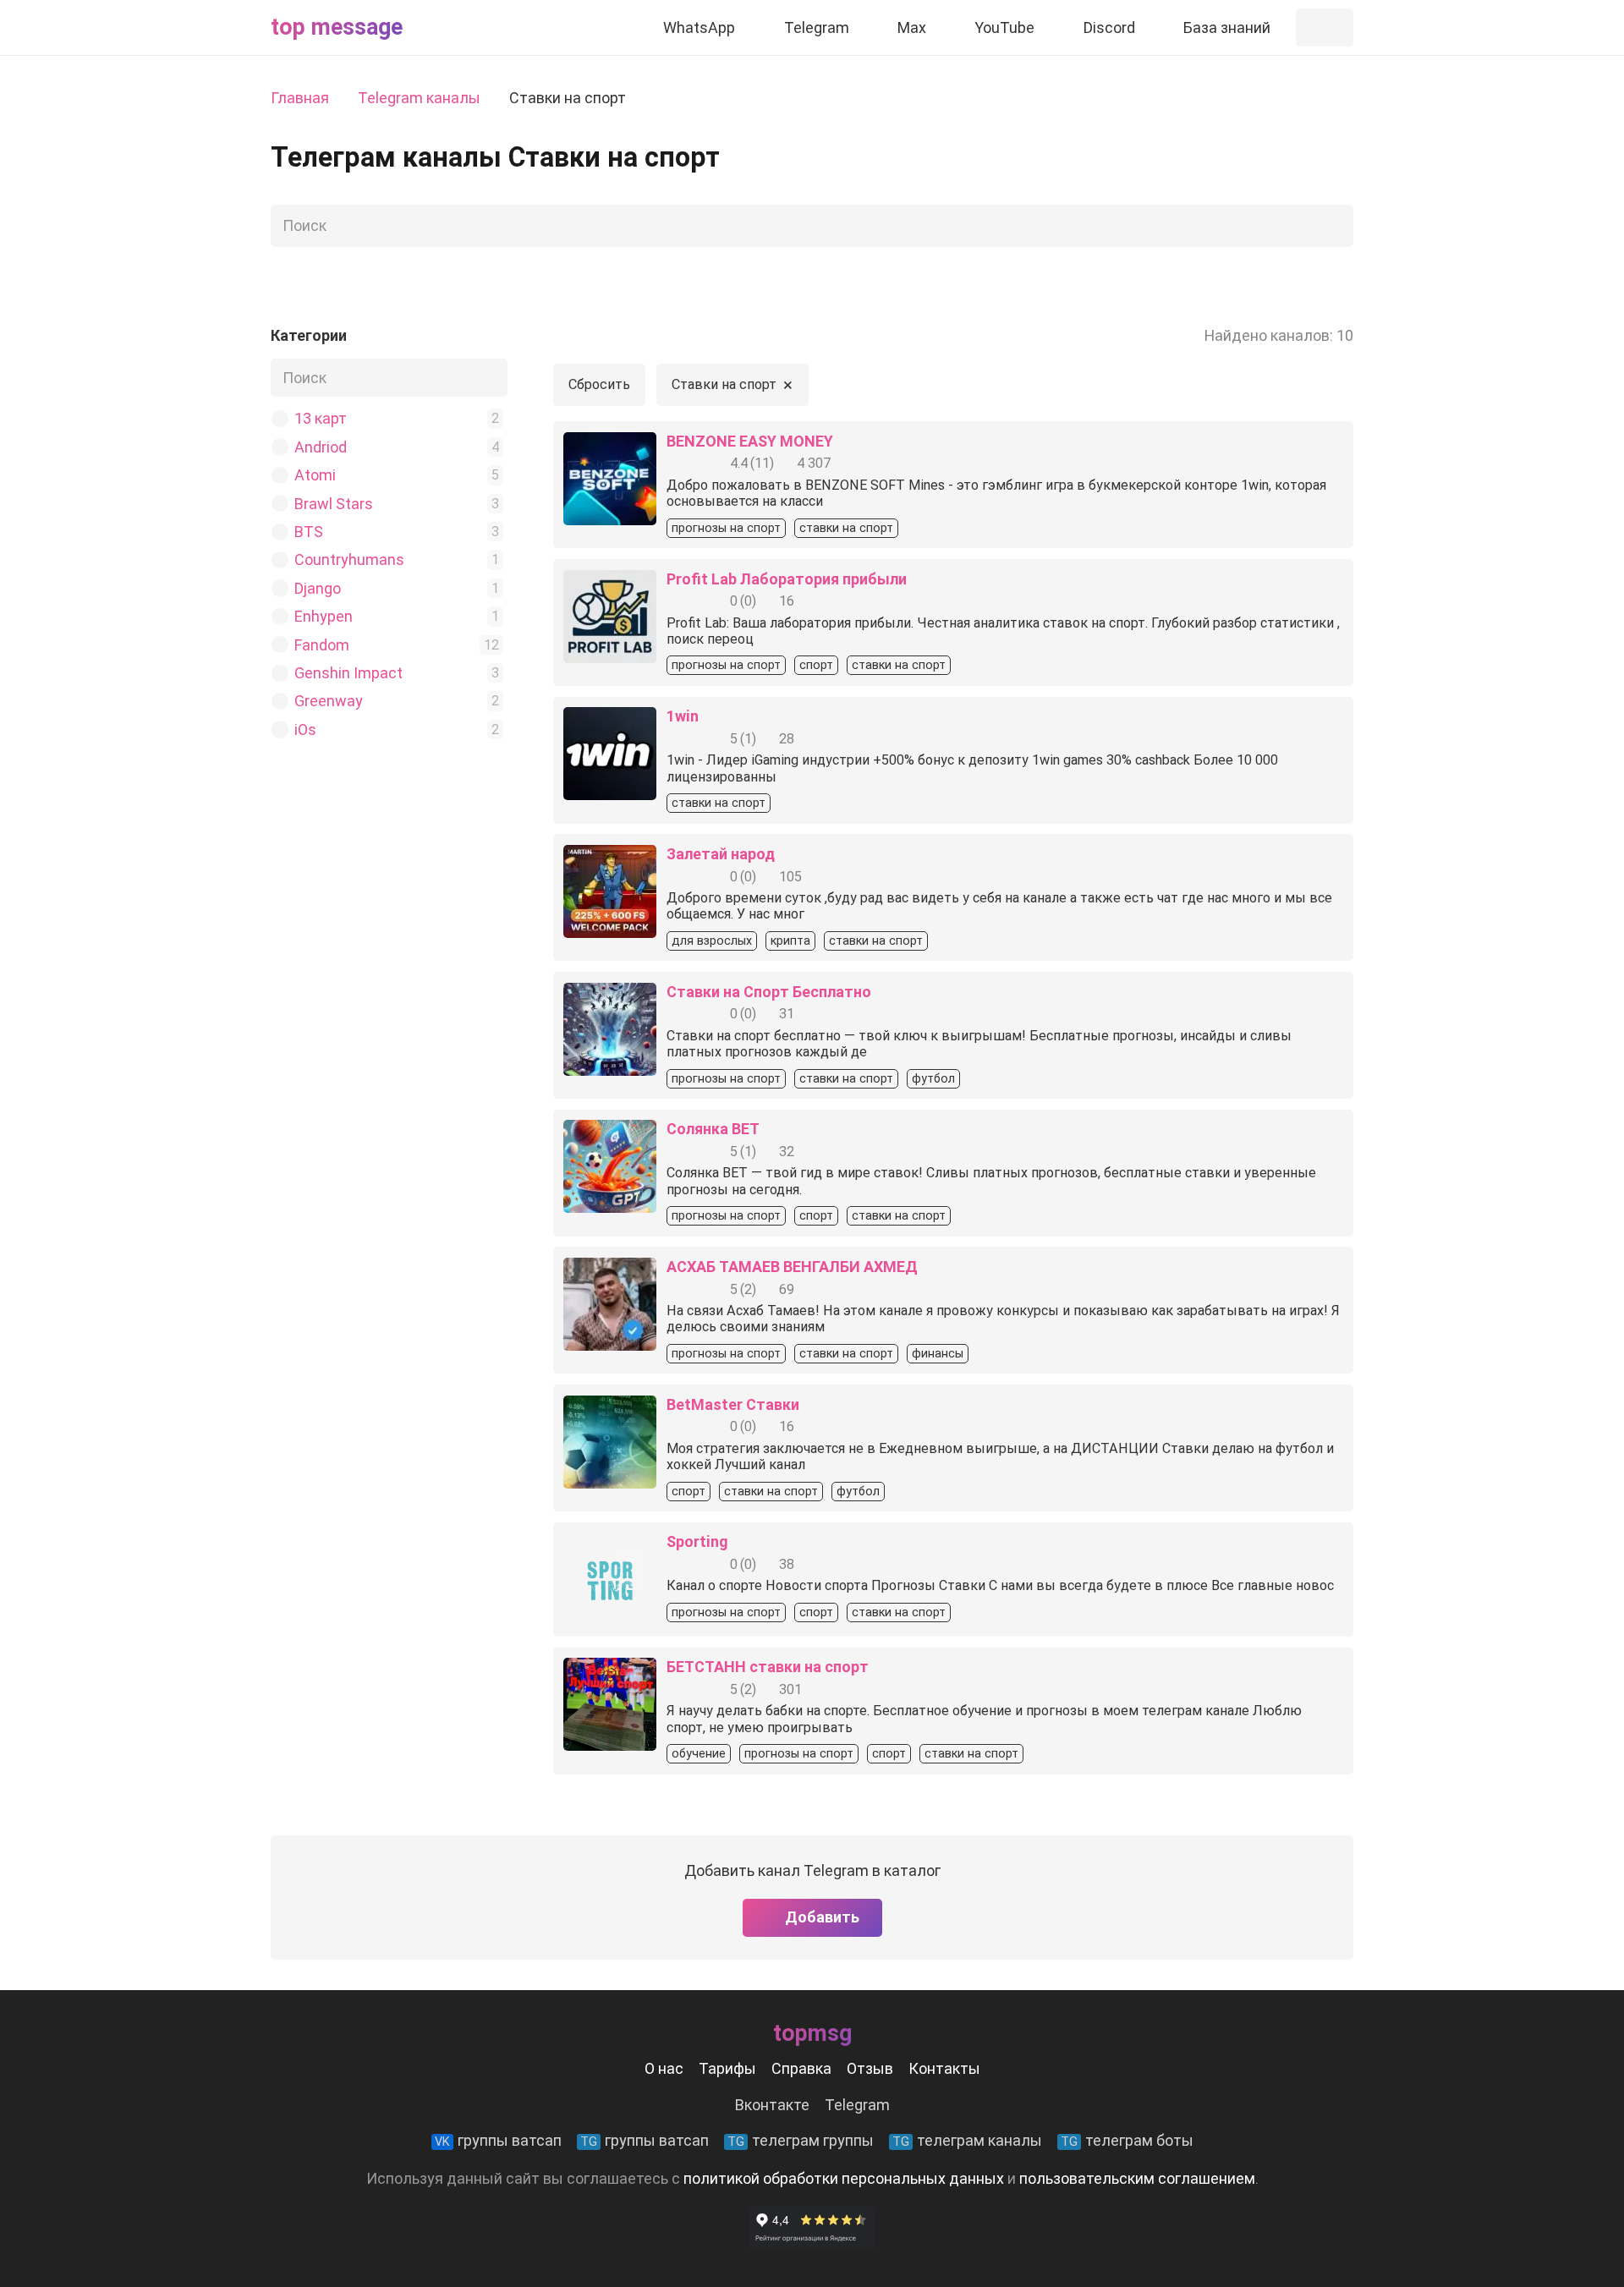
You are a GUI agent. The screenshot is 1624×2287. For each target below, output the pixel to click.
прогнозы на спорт (726, 528)
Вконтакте (772, 2105)
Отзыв (870, 2068)
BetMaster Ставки (733, 1404)
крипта (790, 941)
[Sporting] (610, 1545)
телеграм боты (1127, 2140)
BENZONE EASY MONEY (750, 441)
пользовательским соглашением (1137, 2178)
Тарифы (727, 2068)
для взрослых (712, 941)
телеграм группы (801, 2140)
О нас (664, 2068)
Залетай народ (721, 854)
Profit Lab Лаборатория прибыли (787, 579)
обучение (699, 1754)
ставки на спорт (846, 528)
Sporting (697, 1541)
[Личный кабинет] (1325, 27)
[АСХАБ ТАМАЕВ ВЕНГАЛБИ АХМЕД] (610, 1270)
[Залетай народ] (610, 857)
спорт (816, 665)
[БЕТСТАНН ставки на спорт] (610, 1670)
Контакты (944, 2068)
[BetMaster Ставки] (610, 1408)
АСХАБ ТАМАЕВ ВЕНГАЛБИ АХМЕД (792, 1267)
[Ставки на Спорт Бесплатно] (610, 995)
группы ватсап (498, 2140)
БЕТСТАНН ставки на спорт (768, 1667)
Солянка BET (713, 1129)
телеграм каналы (967, 2140)
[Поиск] (1336, 226)
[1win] (610, 719)
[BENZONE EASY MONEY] (610, 444)
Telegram (857, 2105)
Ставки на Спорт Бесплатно (769, 992)
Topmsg (812, 2033)
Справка (801, 2068)
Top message (337, 27)
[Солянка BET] (610, 1132)
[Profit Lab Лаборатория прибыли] (610, 582)
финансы (938, 1354)
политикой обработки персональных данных (844, 2178)
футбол (933, 1079)
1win (683, 716)
